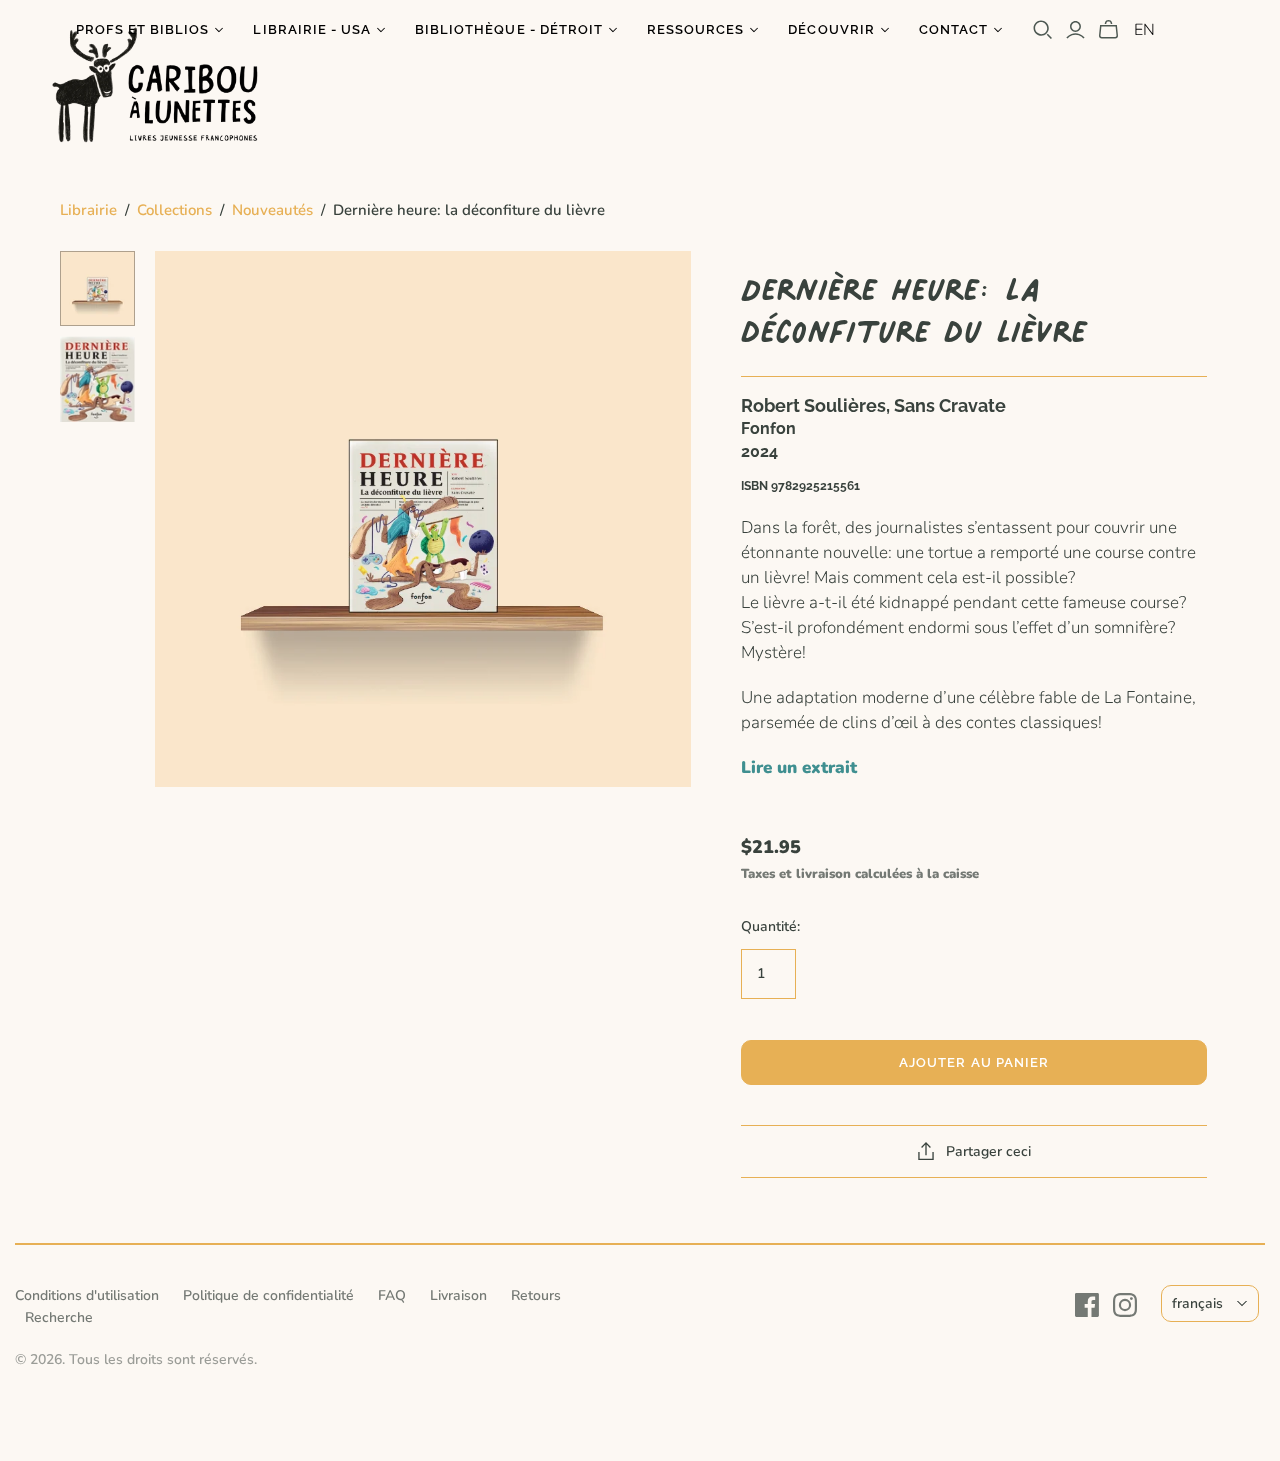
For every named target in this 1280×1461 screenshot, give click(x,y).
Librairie (88, 210)
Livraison (458, 1295)
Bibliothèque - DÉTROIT (509, 29)
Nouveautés (272, 210)
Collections (174, 210)
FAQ (392, 1295)
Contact (953, 29)
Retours (536, 1295)
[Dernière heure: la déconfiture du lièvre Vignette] (97, 288)
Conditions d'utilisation (87, 1295)
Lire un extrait (799, 767)
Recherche (59, 1317)
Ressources (695, 29)
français (1197, 1303)
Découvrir (831, 29)
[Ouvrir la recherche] (1043, 30)
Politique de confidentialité (268, 1295)
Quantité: (770, 926)
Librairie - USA (312, 29)
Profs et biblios (143, 29)
